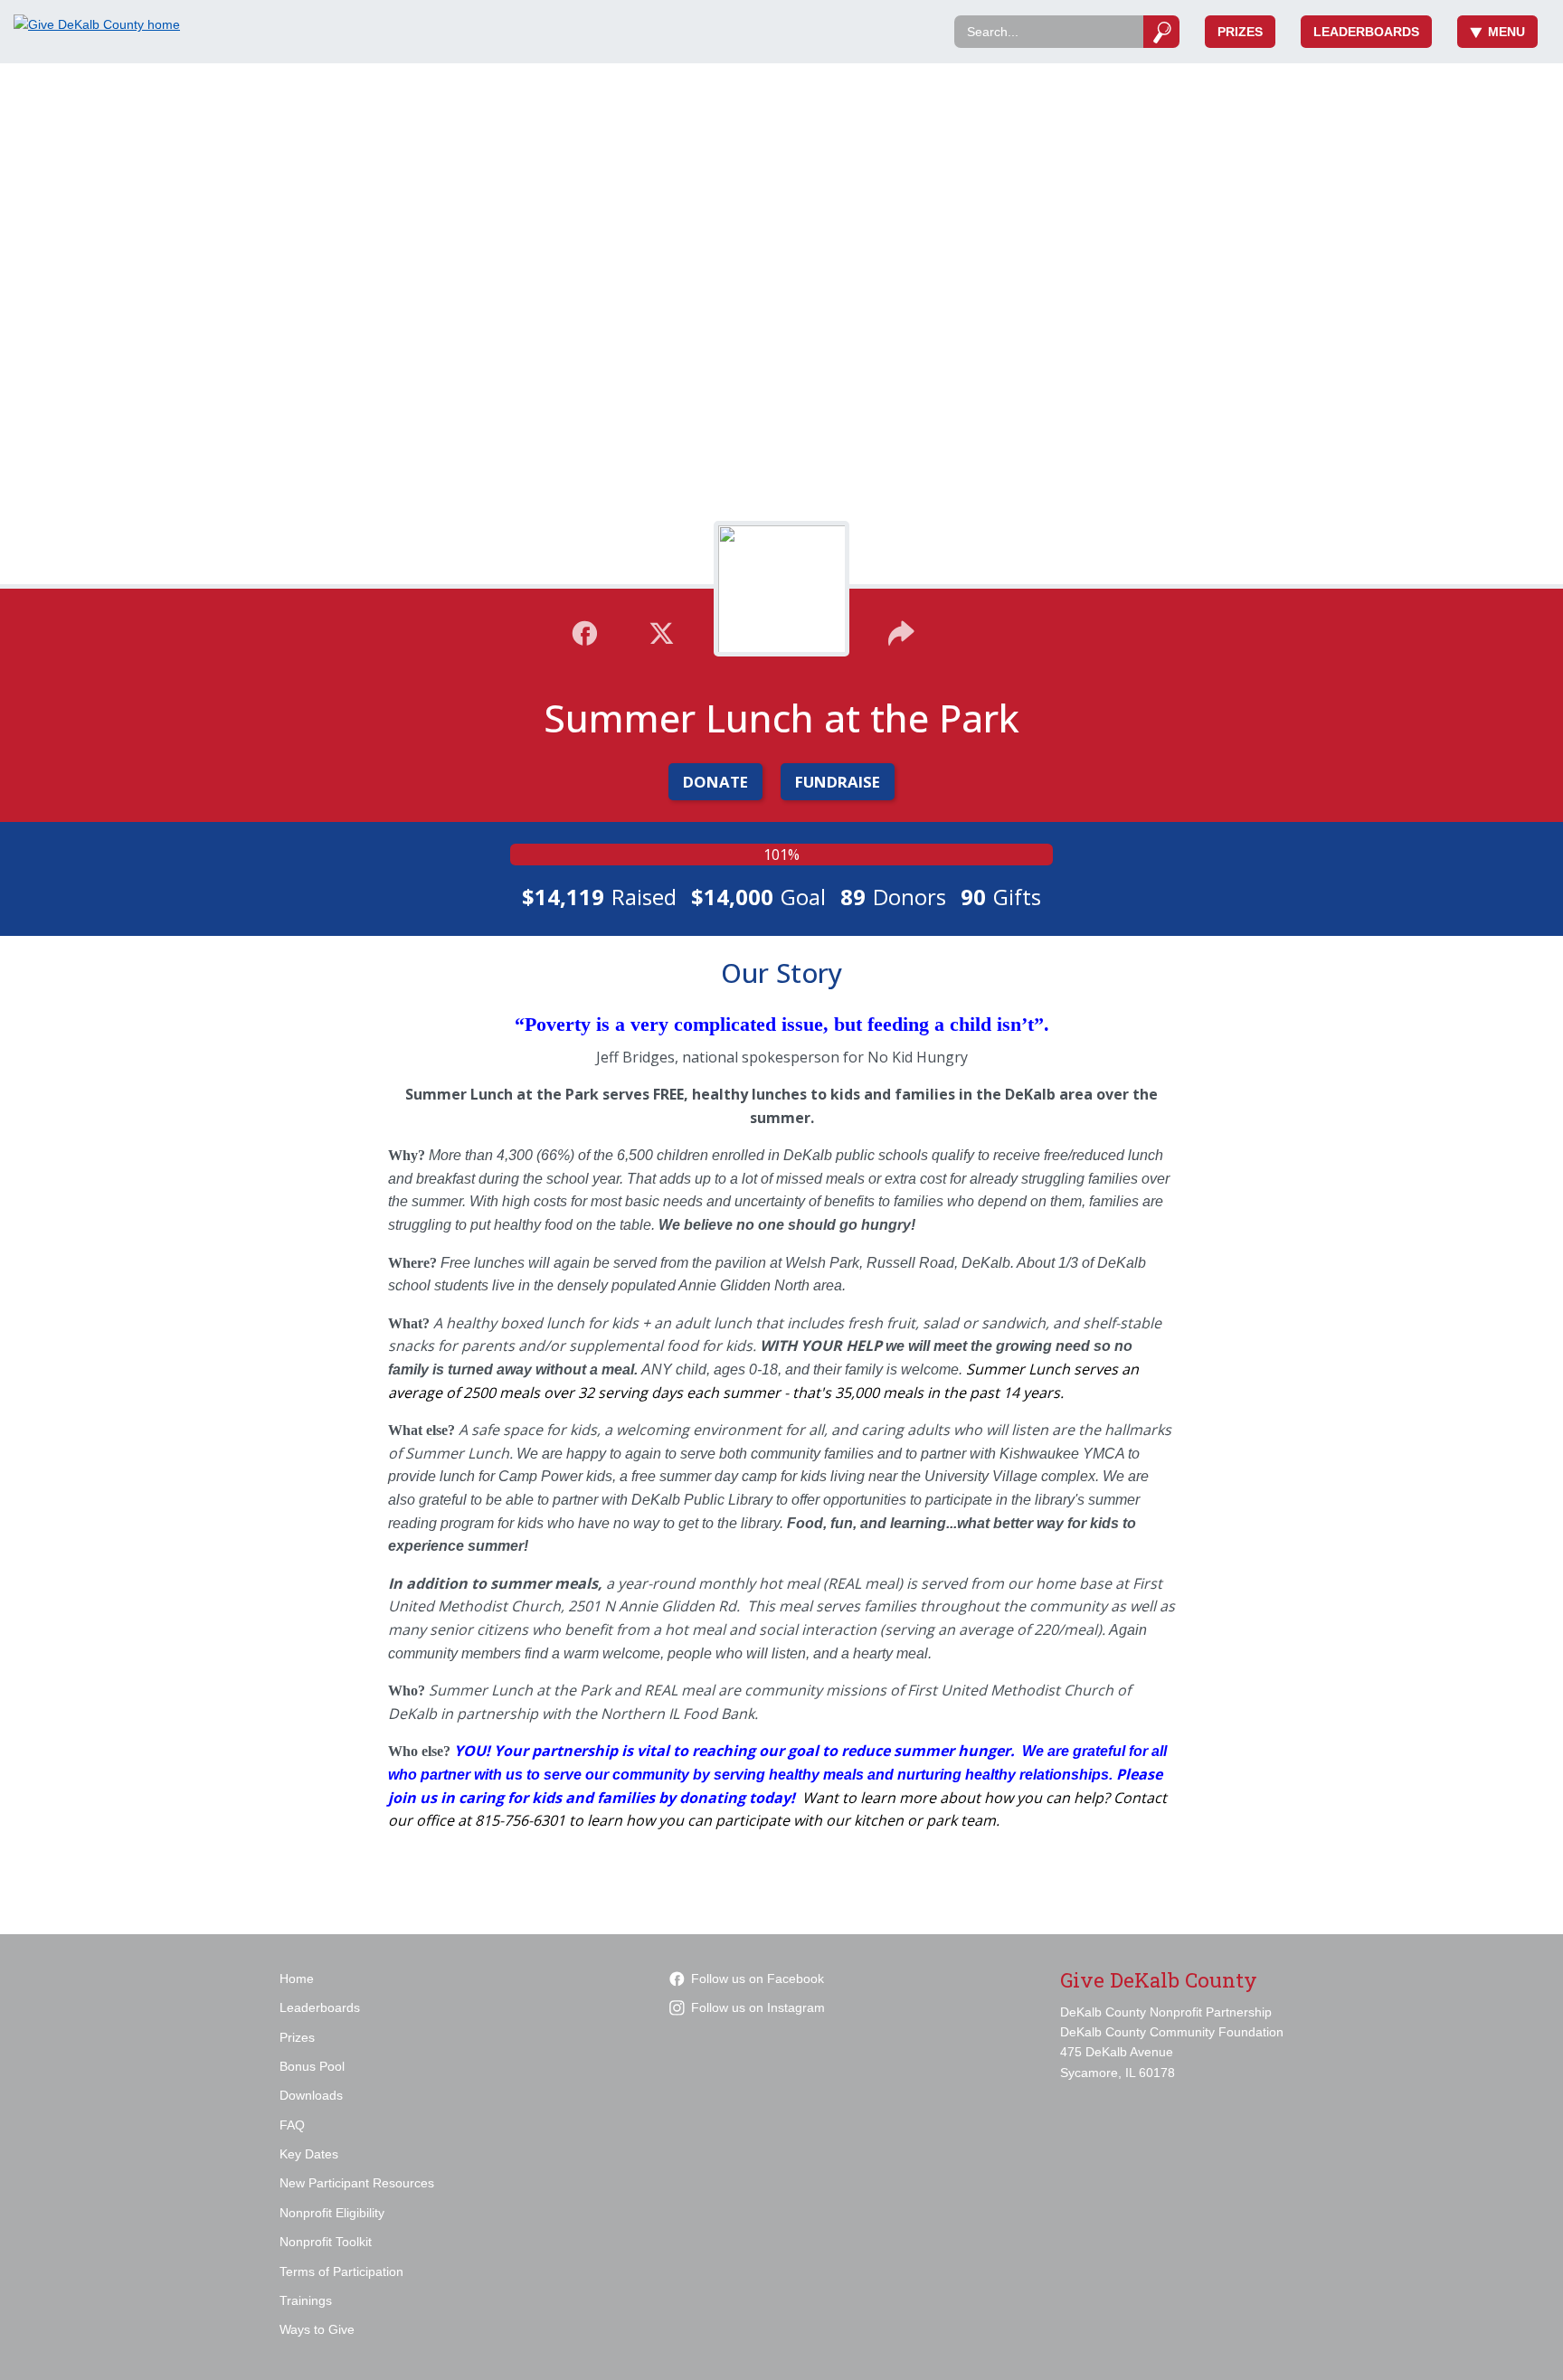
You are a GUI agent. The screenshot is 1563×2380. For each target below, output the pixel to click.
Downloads (311, 2095)
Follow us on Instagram (758, 2007)
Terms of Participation (341, 2271)
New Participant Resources (357, 2183)
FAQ (292, 2125)
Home (297, 1979)
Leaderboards (1366, 32)
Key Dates (309, 2154)
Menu (1506, 32)
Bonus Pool (312, 2066)
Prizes (1240, 32)
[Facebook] (585, 631)
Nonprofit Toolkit (326, 2242)
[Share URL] (901, 631)
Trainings (306, 2300)
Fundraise (838, 782)
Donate (715, 782)
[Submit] (1162, 32)
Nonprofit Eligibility (332, 2213)
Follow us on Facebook (758, 1979)
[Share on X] (662, 631)
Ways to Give (317, 2329)
